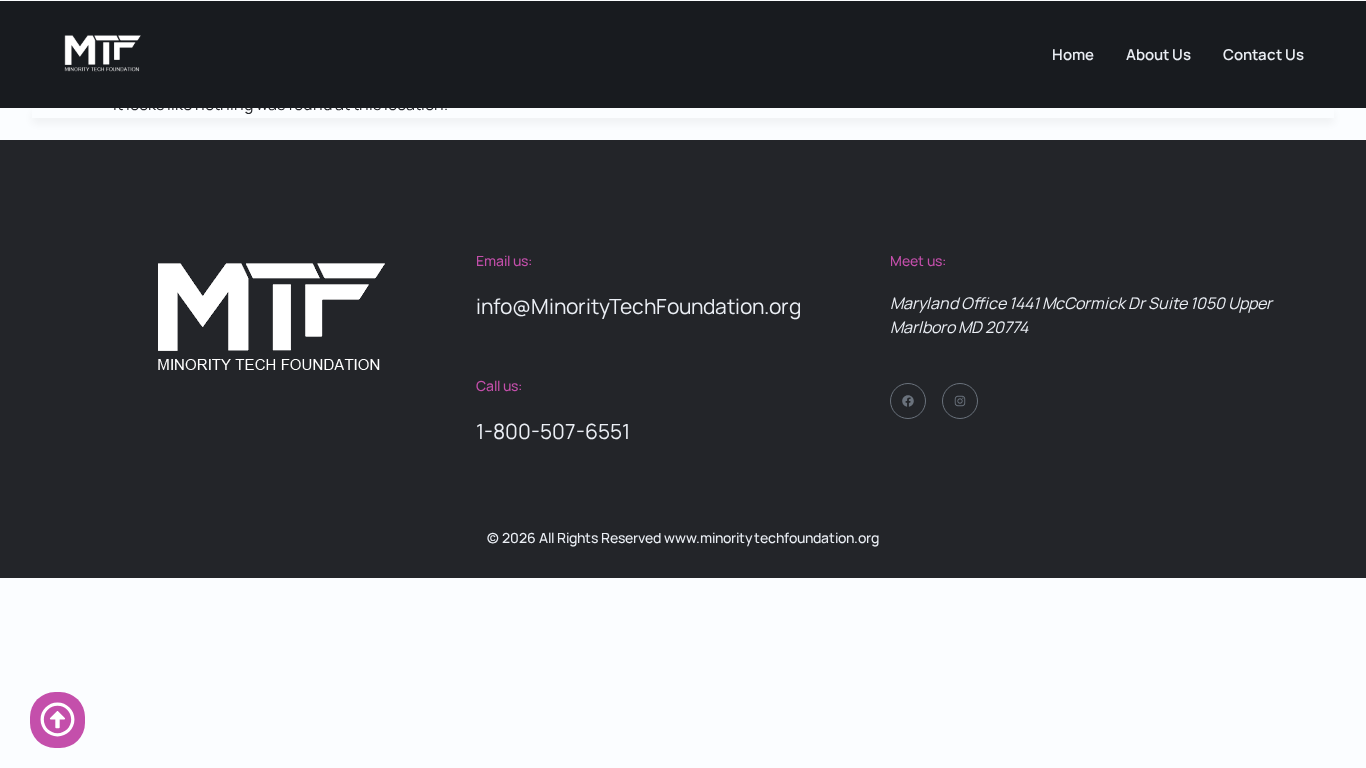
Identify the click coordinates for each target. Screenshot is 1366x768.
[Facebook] (908, 401)
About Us (1158, 54)
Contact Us (1263, 54)
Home (1073, 54)
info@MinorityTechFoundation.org (638, 306)
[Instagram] (960, 401)
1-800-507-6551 (553, 431)
